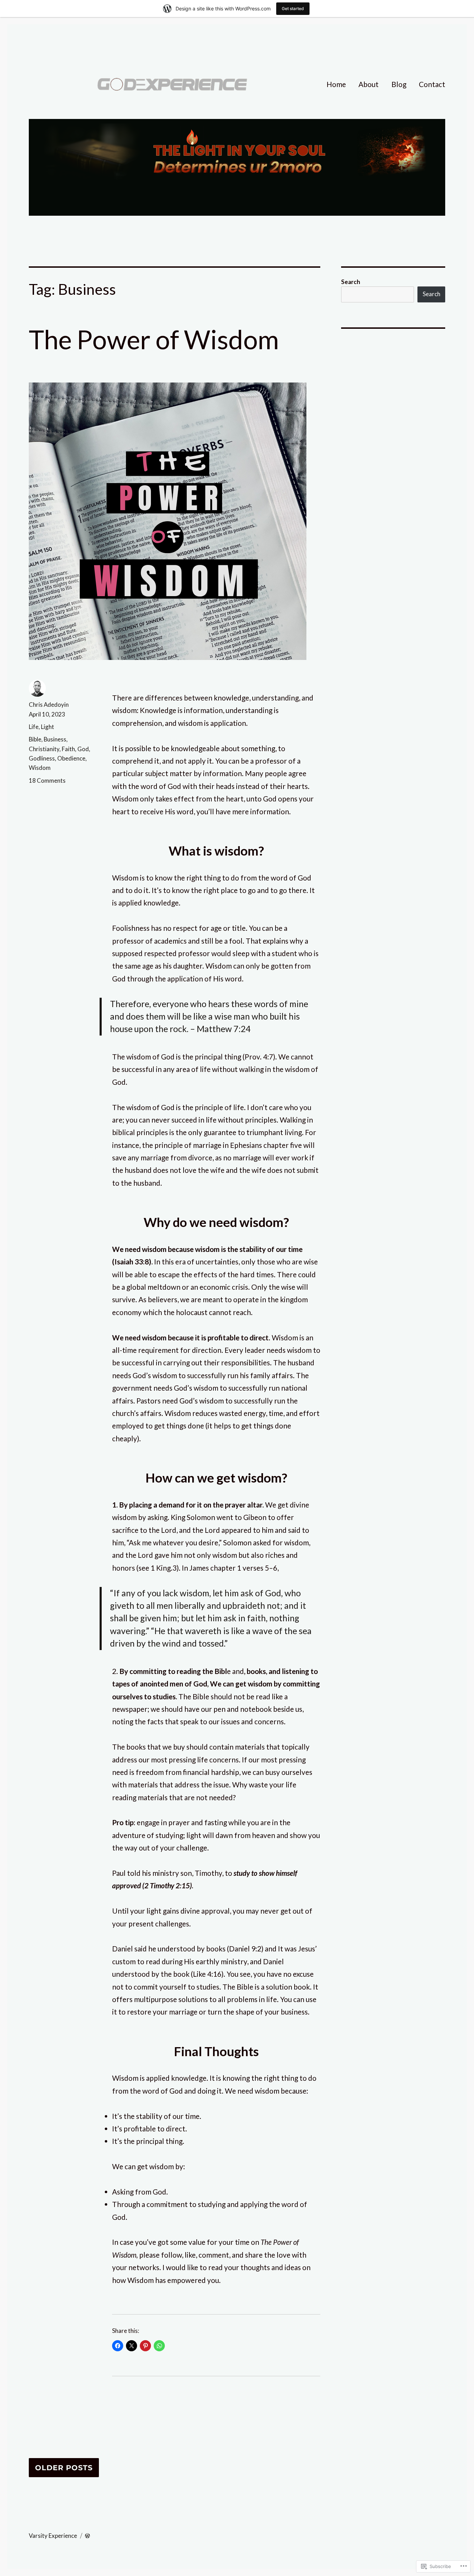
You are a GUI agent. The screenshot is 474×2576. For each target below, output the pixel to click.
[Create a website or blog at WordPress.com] (87, 2536)
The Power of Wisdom (154, 339)
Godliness (42, 758)
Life (34, 727)
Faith (68, 749)
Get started (293, 8)
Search (351, 282)
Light (48, 727)
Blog (399, 84)
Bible (35, 739)
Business (55, 739)
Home (336, 84)
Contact (432, 84)
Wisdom (40, 768)
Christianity (44, 749)
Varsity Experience (53, 2536)
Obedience (71, 758)
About (369, 84)
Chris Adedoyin (49, 705)
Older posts (64, 2468)
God (83, 749)
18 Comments (47, 780)
